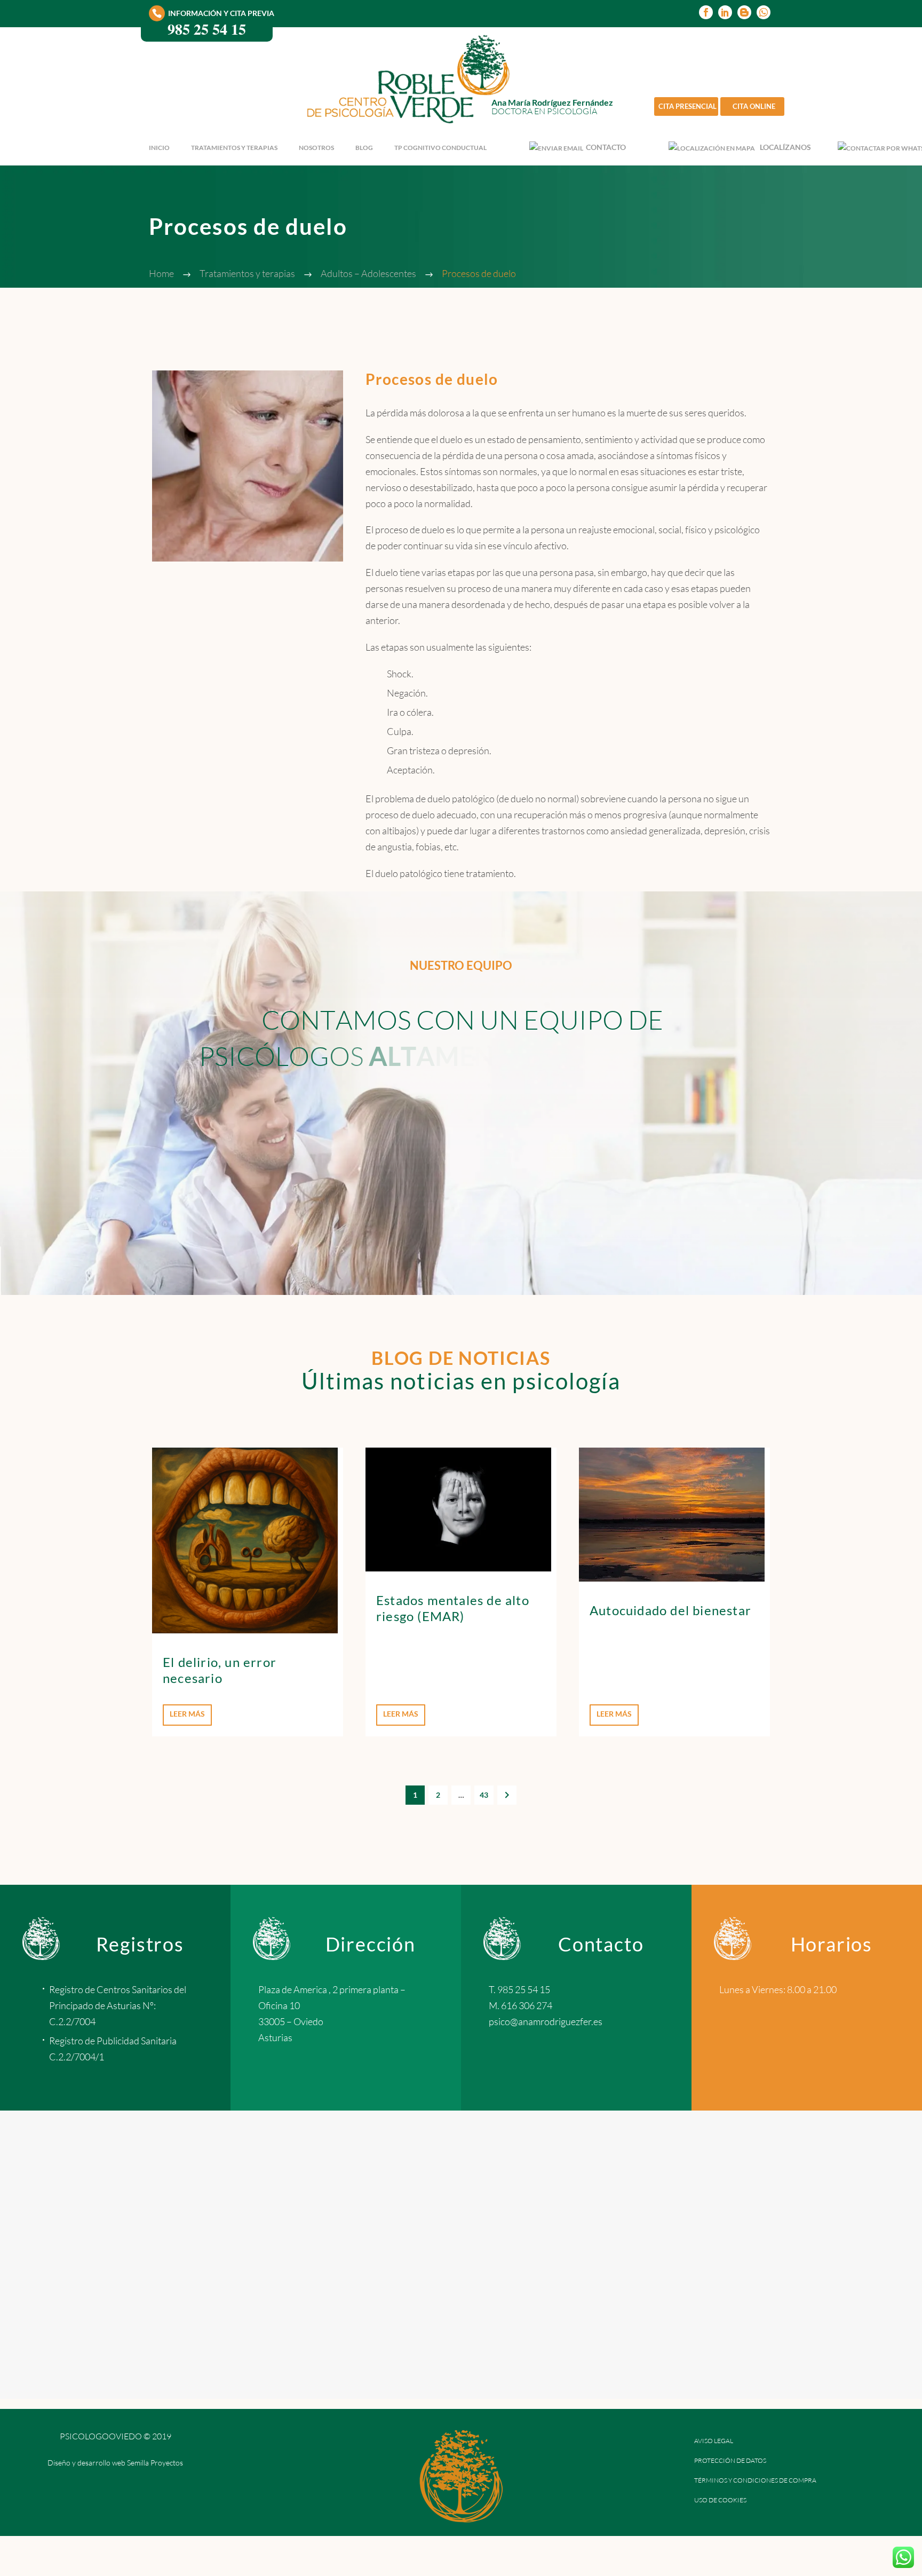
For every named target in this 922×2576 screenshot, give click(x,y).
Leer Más (187, 1714)
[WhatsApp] (764, 12)
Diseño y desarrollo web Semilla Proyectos (115, 2463)
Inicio (159, 148)
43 (484, 1795)
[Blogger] (744, 12)
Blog (364, 148)
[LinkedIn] (725, 12)
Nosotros (316, 148)
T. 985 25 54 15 (519, 1989)
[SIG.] (507, 1795)
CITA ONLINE (754, 106)
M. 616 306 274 (520, 2005)
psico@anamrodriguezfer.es (546, 2021)
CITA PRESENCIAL (687, 106)
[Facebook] (706, 12)
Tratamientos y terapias (234, 148)
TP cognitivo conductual (440, 148)
